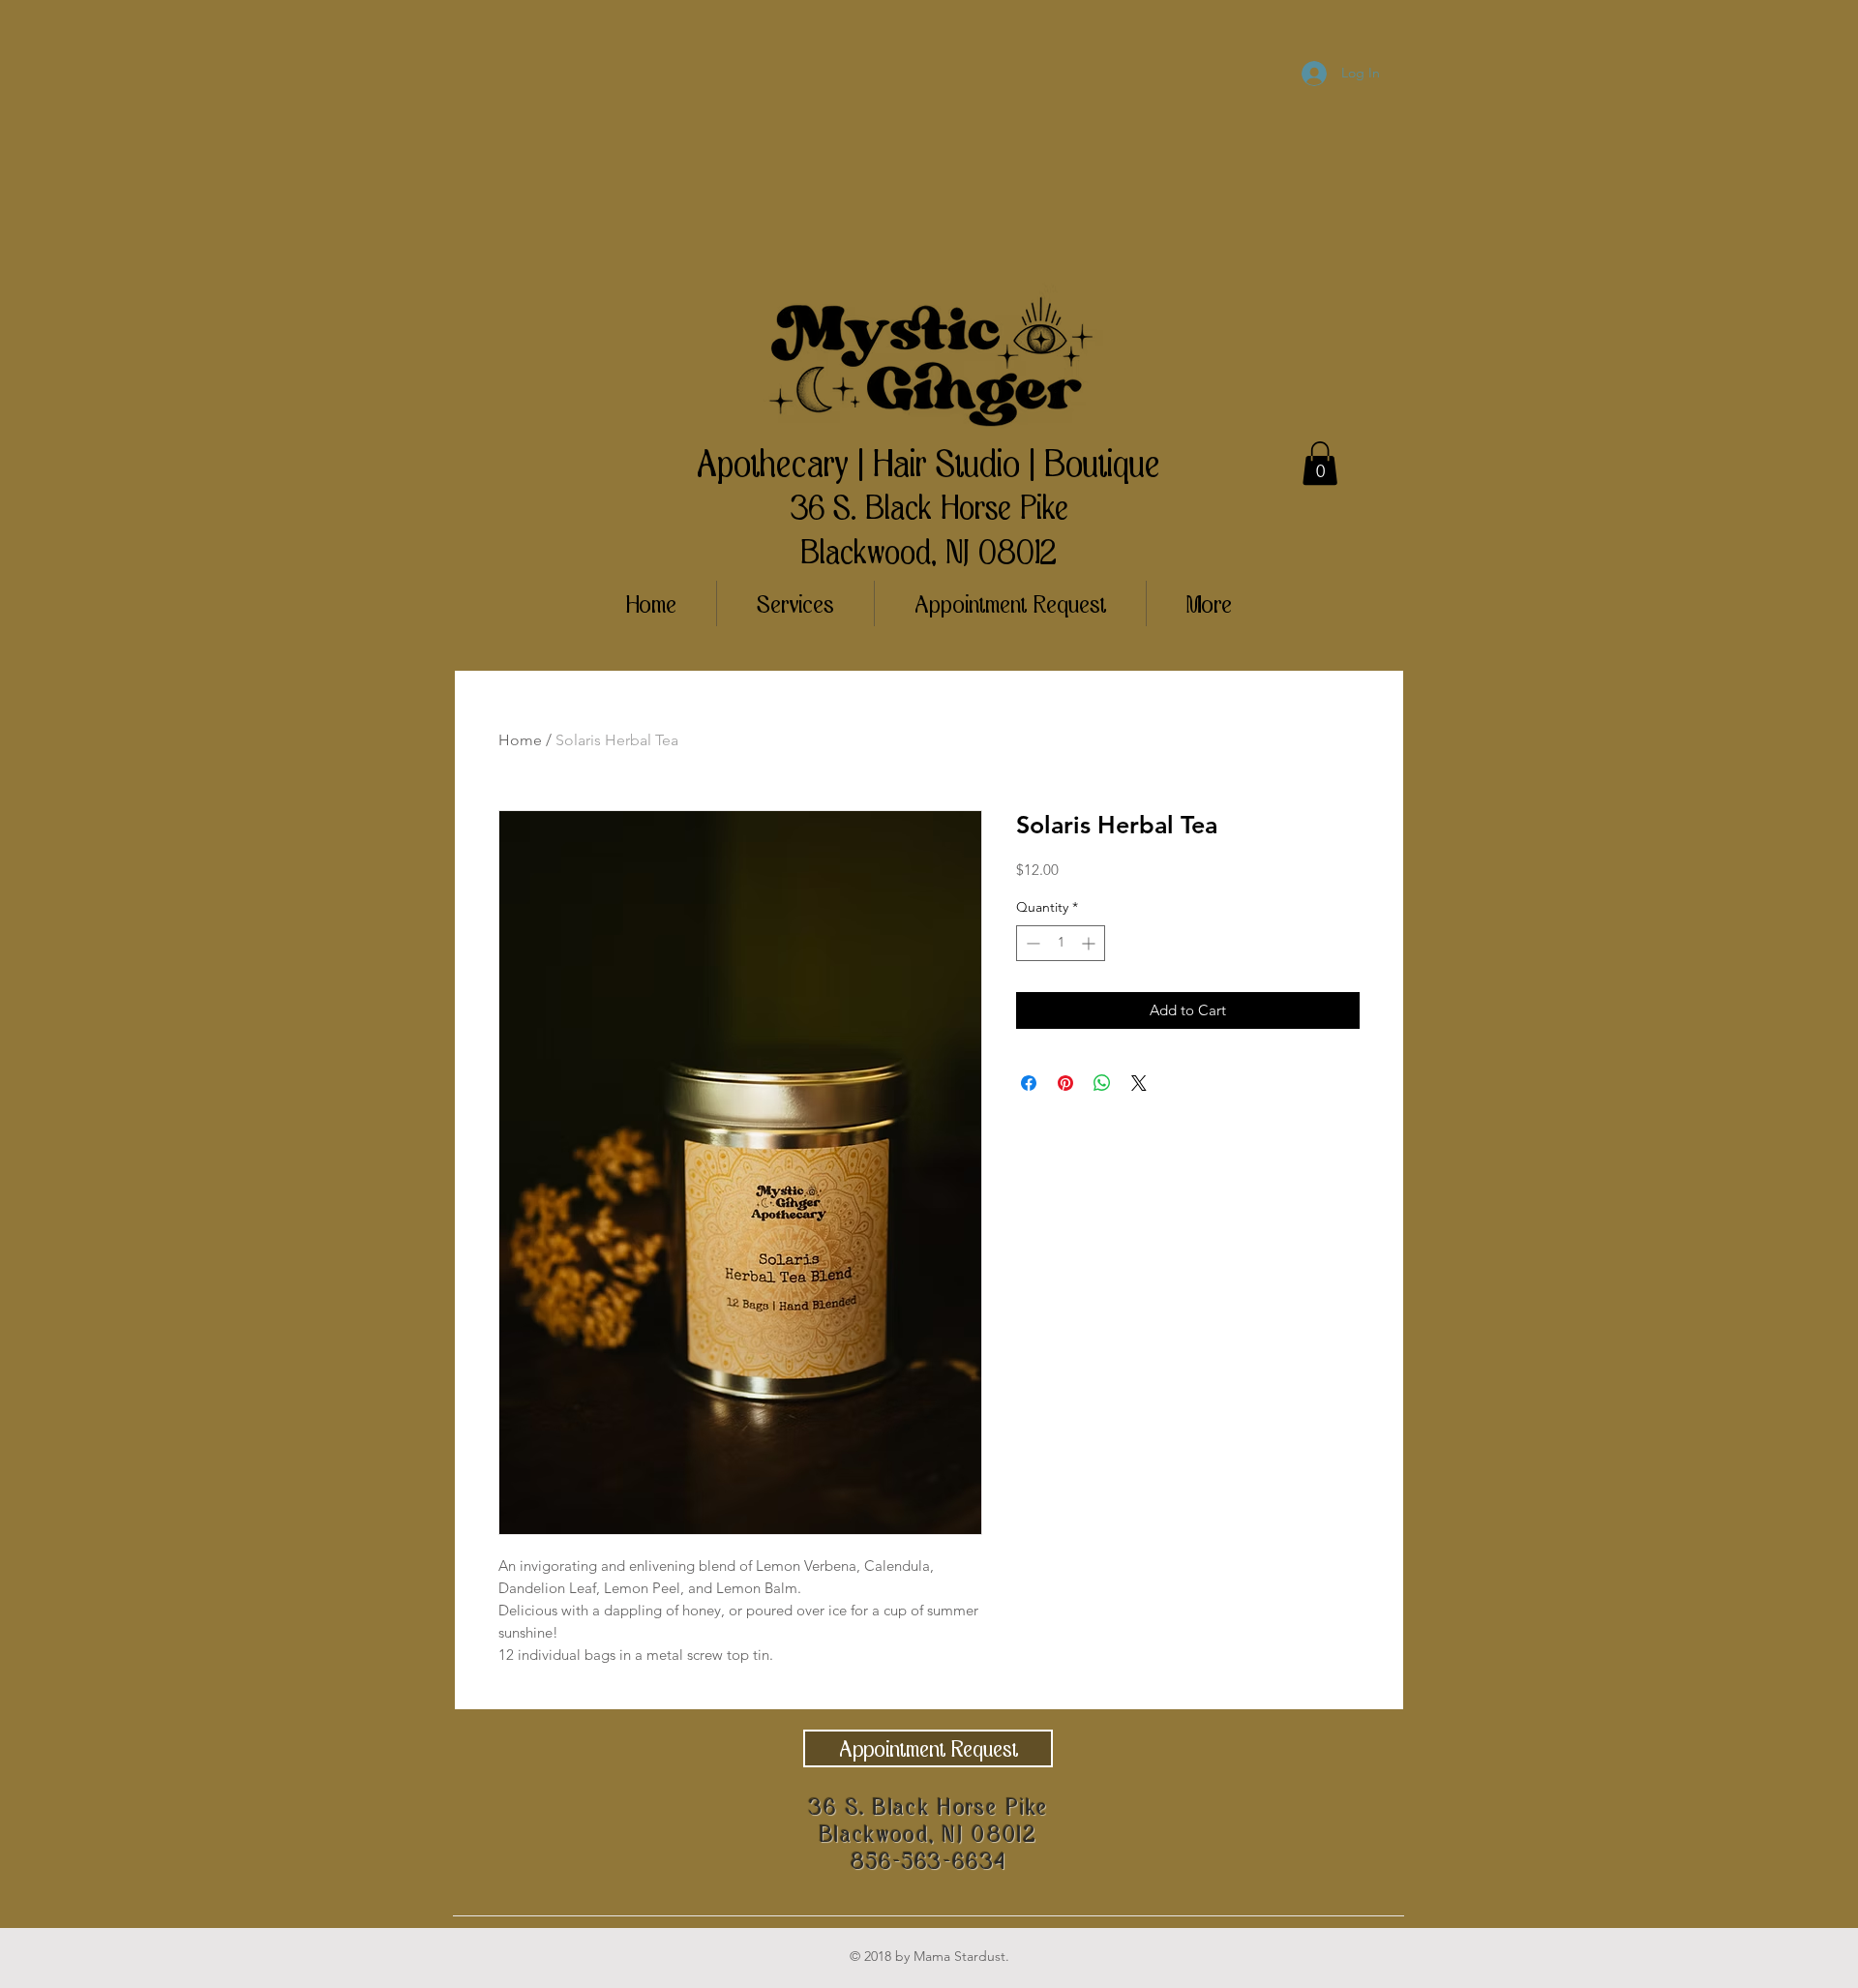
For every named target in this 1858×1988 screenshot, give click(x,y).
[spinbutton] (1061, 943)
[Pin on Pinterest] (1065, 1083)
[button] (1320, 463)
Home (520, 740)
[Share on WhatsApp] (1102, 1083)
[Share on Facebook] (1029, 1083)
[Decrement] (1031, 943)
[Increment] (1090, 943)
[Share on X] (1139, 1083)
